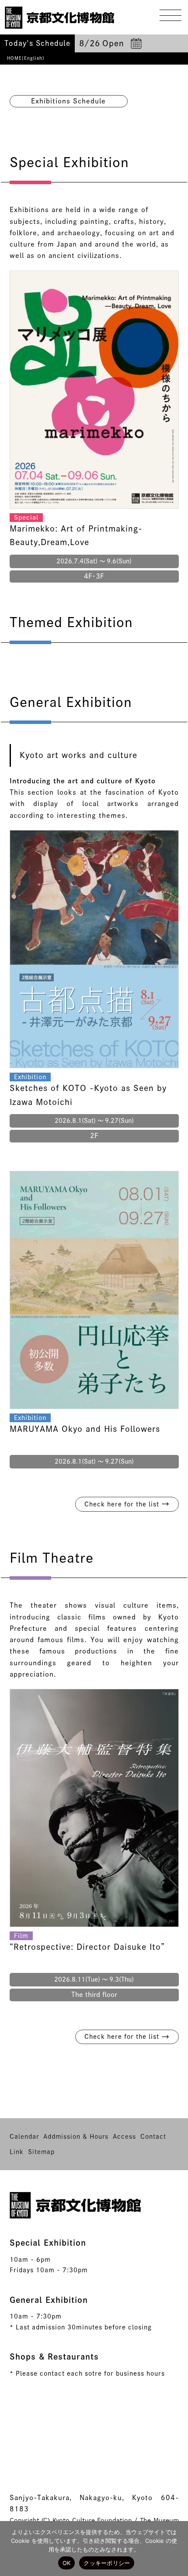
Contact (153, 2137)
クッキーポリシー (107, 2563)
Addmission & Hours (76, 2137)
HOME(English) (26, 58)
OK (67, 2563)
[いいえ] (173, 2549)
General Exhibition (49, 2300)
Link (17, 2152)
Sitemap (41, 2152)
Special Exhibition (48, 2243)
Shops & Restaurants (54, 2356)
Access (124, 2137)
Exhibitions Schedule (68, 101)
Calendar (24, 2137)
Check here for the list (127, 1504)
